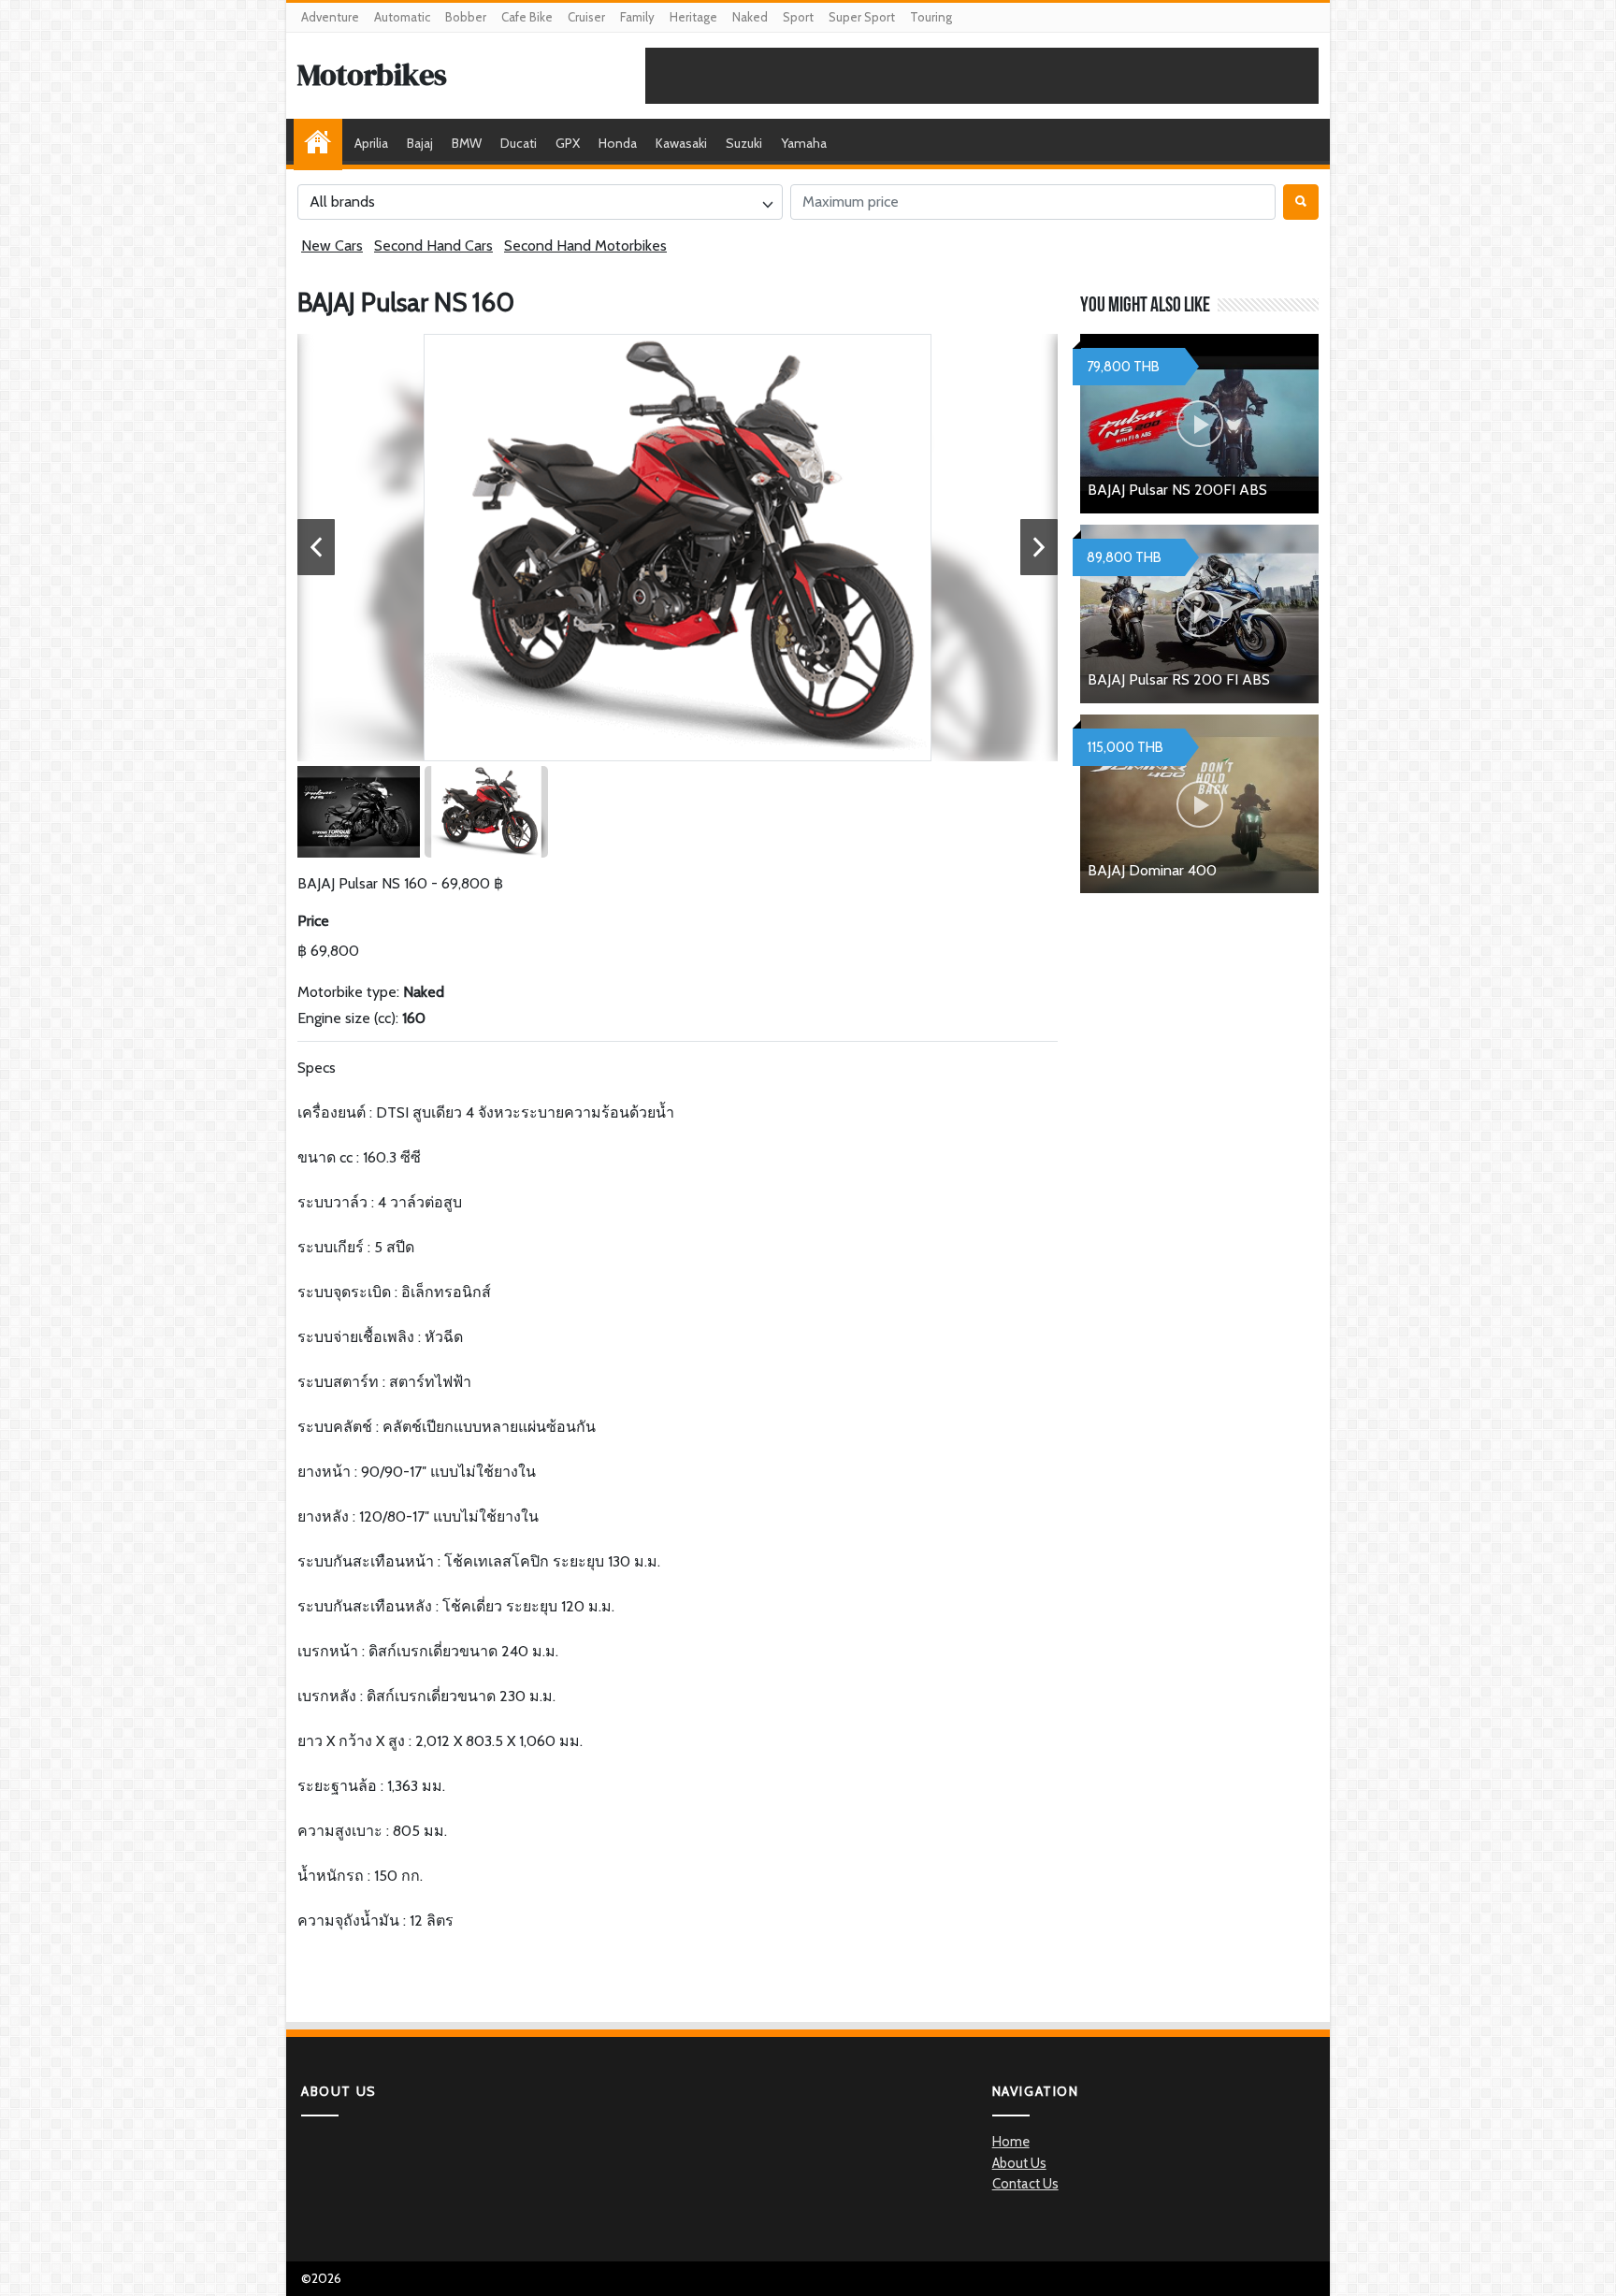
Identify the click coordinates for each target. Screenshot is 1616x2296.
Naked (750, 17)
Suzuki (744, 143)
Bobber (466, 17)
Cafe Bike (527, 17)
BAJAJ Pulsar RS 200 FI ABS (1179, 679)
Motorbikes (372, 75)
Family (637, 17)
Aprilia (371, 143)
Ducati (519, 143)
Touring (931, 17)
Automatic (402, 17)
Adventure (330, 17)
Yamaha (804, 143)
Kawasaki (681, 143)
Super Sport (862, 17)
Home (323, 143)
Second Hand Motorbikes (585, 245)
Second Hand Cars (433, 245)
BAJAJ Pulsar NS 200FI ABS (1177, 490)
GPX (568, 143)
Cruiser (586, 17)
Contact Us (1025, 2184)
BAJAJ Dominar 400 (1152, 870)
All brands (342, 202)
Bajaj (420, 143)
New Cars (332, 245)
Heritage (693, 17)
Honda (618, 143)
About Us (1019, 2163)
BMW (467, 143)
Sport (798, 17)
